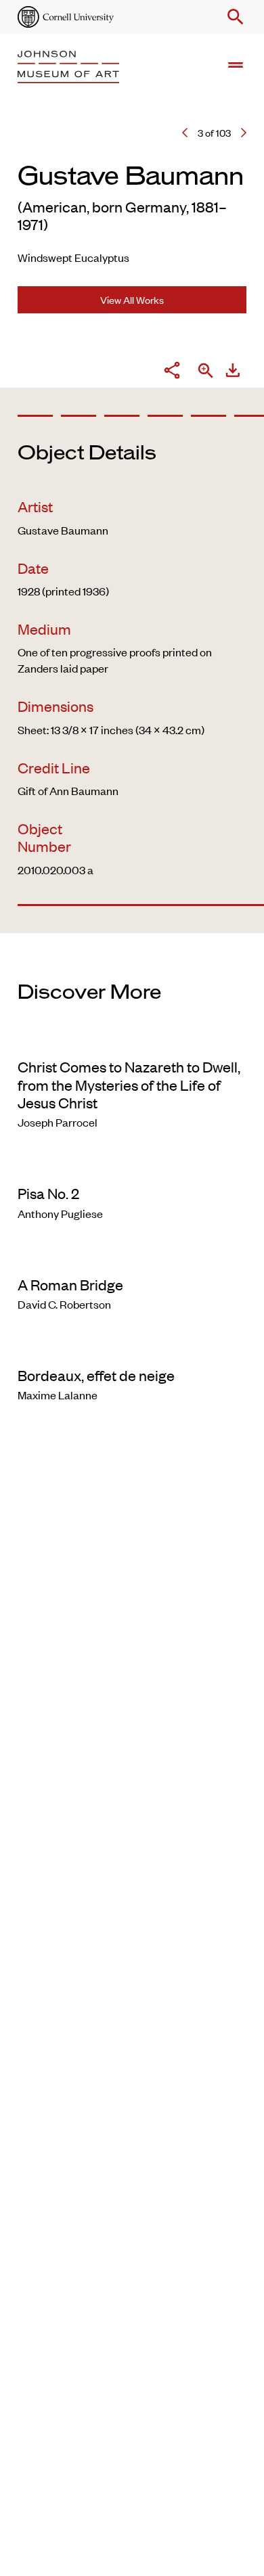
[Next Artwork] (244, 133)
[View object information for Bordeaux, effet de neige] (132, 1347)
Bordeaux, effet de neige (96, 1375)
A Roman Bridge (70, 1284)
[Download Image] (233, 372)
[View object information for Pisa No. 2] (132, 1165)
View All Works (132, 299)
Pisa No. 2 (48, 1193)
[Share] (172, 372)
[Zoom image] (206, 372)
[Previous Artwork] (185, 133)
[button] (233, 17)
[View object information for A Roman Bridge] (132, 1257)
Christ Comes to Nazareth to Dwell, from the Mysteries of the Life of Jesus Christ (129, 1084)
